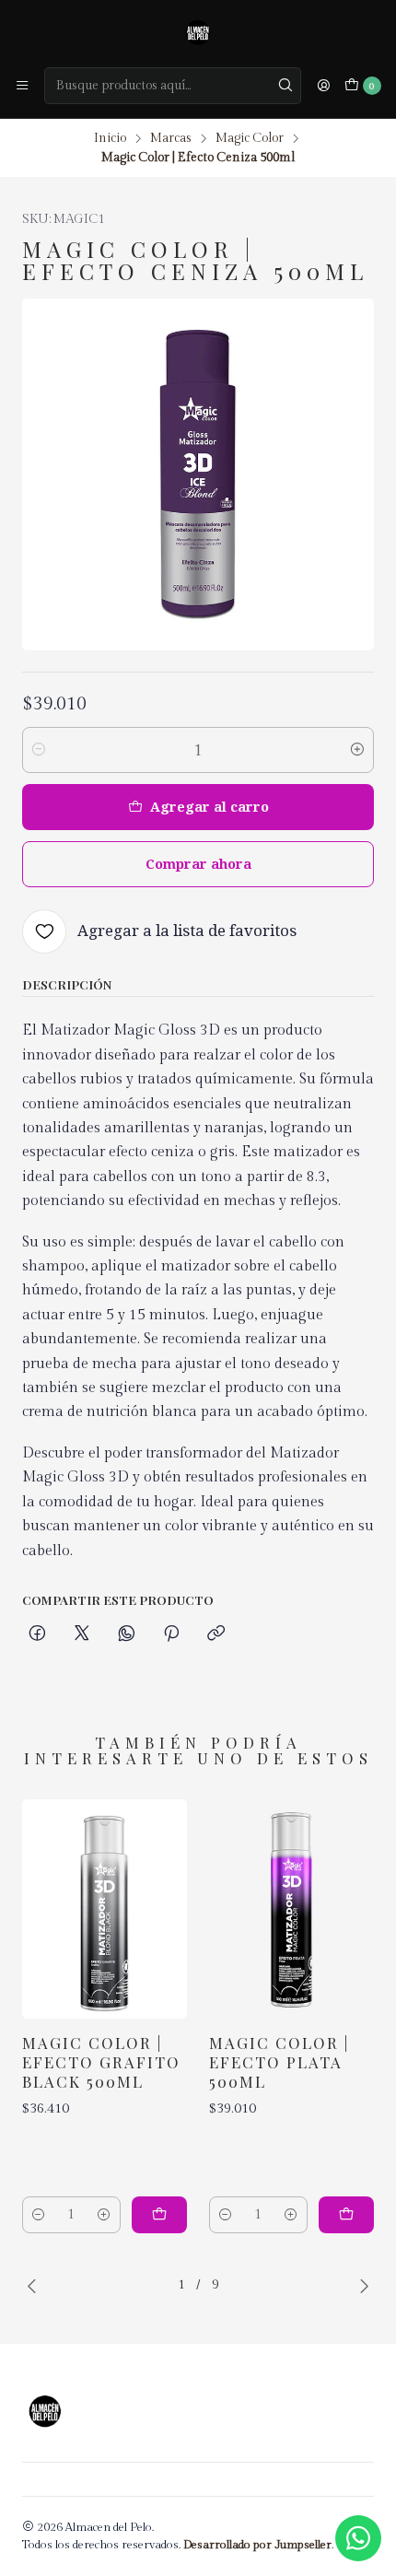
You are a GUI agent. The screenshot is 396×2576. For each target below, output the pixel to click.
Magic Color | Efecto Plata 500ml (279, 2062)
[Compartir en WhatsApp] (127, 1634)
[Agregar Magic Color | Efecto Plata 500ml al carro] (346, 2215)
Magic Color (250, 139)
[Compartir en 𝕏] (82, 1634)
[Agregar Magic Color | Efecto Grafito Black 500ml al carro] (159, 2215)
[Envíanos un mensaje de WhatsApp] (358, 2538)
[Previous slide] (36, 2286)
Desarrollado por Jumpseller (257, 2545)
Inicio (110, 139)
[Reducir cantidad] (39, 750)
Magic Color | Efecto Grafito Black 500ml (101, 2062)
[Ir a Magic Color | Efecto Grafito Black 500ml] (105, 1909)
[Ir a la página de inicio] (198, 32)
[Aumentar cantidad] (357, 750)
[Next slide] (360, 2286)
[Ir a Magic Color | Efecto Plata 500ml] (291, 1909)
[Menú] (22, 86)
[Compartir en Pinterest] (171, 1634)
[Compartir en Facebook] (37, 1634)
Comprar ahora (198, 864)
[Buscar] (285, 86)
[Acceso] (323, 86)
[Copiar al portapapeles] (216, 1634)
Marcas (171, 139)
